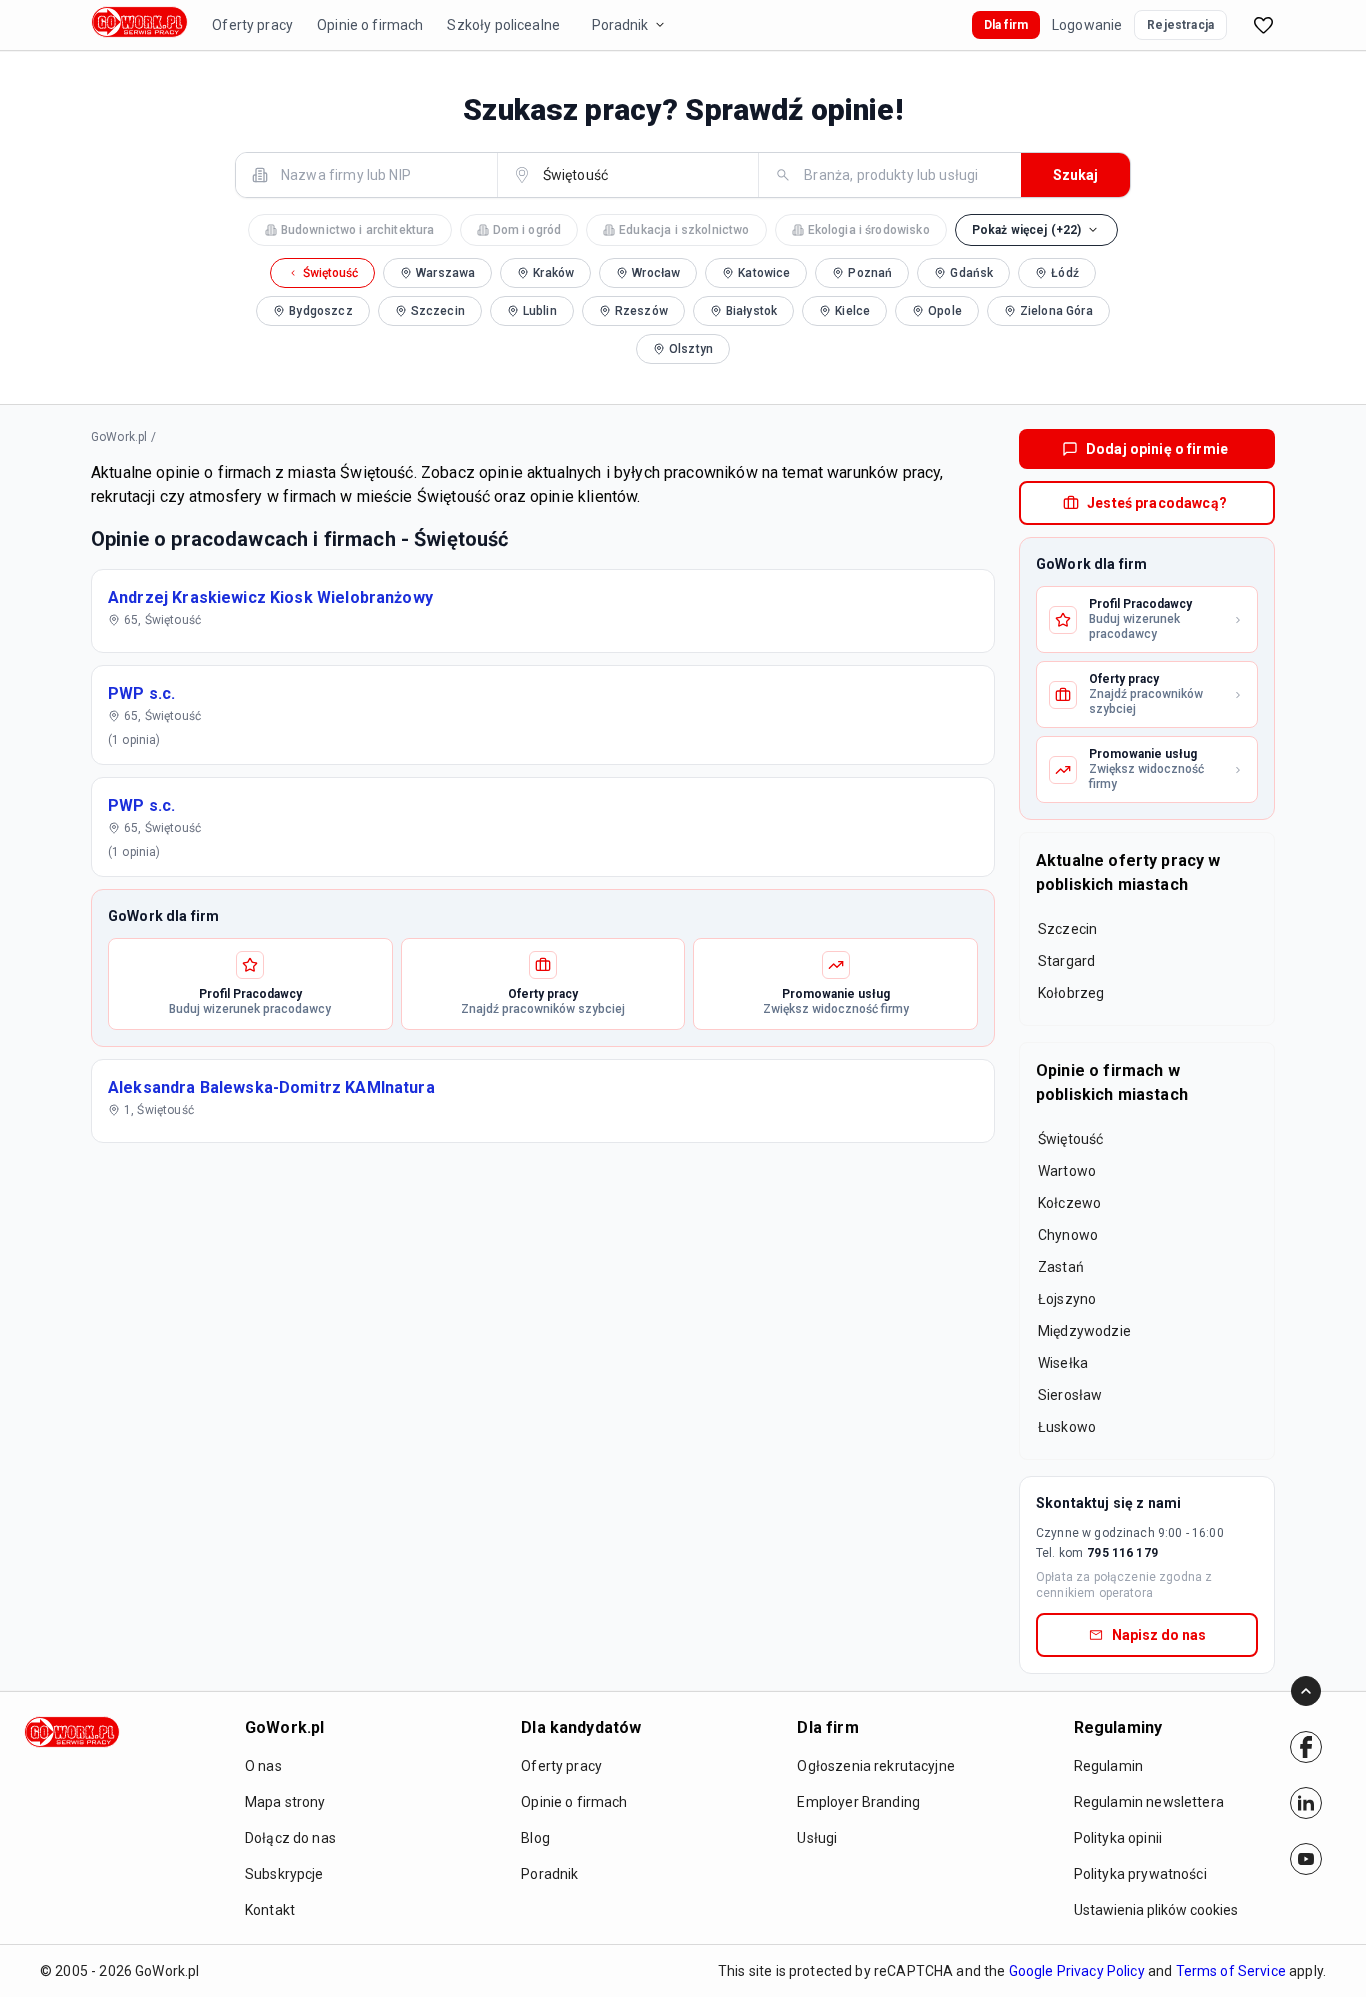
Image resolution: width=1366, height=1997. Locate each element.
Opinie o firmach (370, 25)
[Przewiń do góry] (1306, 1691)
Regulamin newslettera (1149, 1802)
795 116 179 (1122, 1553)
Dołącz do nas (290, 1838)
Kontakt (270, 1910)
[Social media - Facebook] (1306, 1747)
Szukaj (1075, 175)
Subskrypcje (284, 1874)
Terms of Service (1231, 1971)
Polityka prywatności (1140, 1874)
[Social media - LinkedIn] (1306, 1803)
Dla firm (1006, 25)
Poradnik (620, 25)
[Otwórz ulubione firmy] (1263, 25)
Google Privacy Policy (1077, 1971)
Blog (535, 1838)
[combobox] (378, 174)
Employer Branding (858, 1802)
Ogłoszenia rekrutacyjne (875, 1766)
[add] (1306, 1747)
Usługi (817, 1838)
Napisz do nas (1159, 1635)
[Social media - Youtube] (1306, 1859)
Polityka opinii (1118, 1838)
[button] (1037, 230)
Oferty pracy (252, 25)
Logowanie (1087, 25)
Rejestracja (1180, 25)
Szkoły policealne (503, 25)
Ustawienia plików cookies (1156, 1910)
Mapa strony (285, 1802)
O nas (263, 1766)
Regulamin (1108, 1766)
